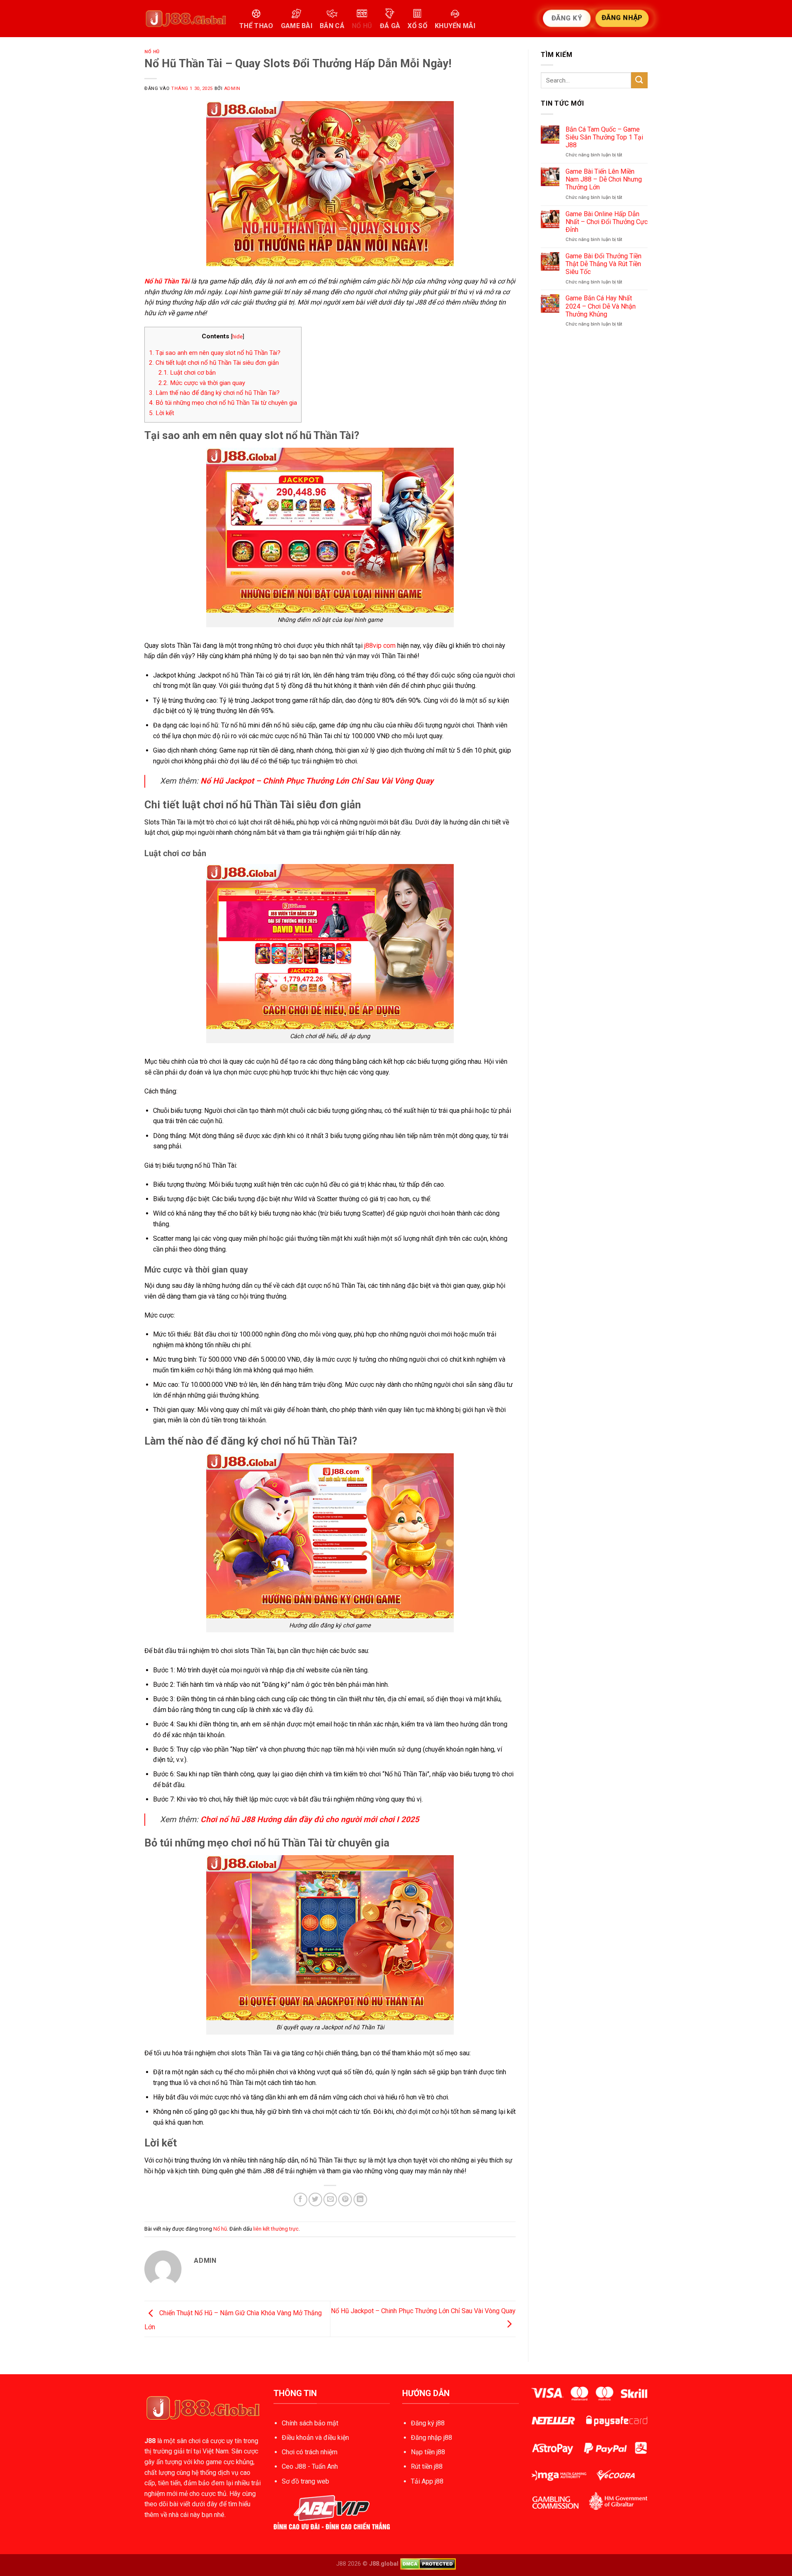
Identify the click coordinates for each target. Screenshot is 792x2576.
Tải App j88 (427, 2481)
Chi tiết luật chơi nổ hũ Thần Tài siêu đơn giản (214, 363)
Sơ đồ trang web (305, 2481)
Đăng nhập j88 (431, 2438)
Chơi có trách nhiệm (310, 2452)
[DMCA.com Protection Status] (428, 2564)
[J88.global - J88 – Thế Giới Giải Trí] (186, 19)
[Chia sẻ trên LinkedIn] (360, 2199)
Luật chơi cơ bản (187, 373)
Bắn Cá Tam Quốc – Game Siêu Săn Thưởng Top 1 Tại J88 (604, 137)
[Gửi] (639, 80)
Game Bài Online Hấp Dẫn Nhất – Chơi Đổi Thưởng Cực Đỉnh (607, 222)
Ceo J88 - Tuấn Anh (310, 2466)
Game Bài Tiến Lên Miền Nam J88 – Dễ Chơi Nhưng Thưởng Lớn (604, 179)
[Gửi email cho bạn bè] (330, 2199)
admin (232, 89)
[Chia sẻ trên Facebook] (301, 2199)
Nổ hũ (152, 52)
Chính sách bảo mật (310, 2423)
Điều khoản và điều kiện (315, 2438)
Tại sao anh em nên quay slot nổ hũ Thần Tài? (215, 353)
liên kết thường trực (276, 2229)
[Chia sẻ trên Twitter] (315, 2199)
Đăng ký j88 (428, 2423)
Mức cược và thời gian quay (202, 383)
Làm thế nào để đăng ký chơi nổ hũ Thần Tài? (214, 393)
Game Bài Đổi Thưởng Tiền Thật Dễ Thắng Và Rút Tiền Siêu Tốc (603, 264)
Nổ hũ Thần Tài (167, 281)
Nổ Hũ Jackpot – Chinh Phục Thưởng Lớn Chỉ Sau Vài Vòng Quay (317, 781)
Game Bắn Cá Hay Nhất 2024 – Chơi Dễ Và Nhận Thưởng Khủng (601, 306)
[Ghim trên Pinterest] (345, 2199)
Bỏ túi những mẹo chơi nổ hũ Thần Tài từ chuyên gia (223, 403)
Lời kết (161, 413)
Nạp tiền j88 (428, 2452)
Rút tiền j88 (427, 2466)
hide (237, 336)
